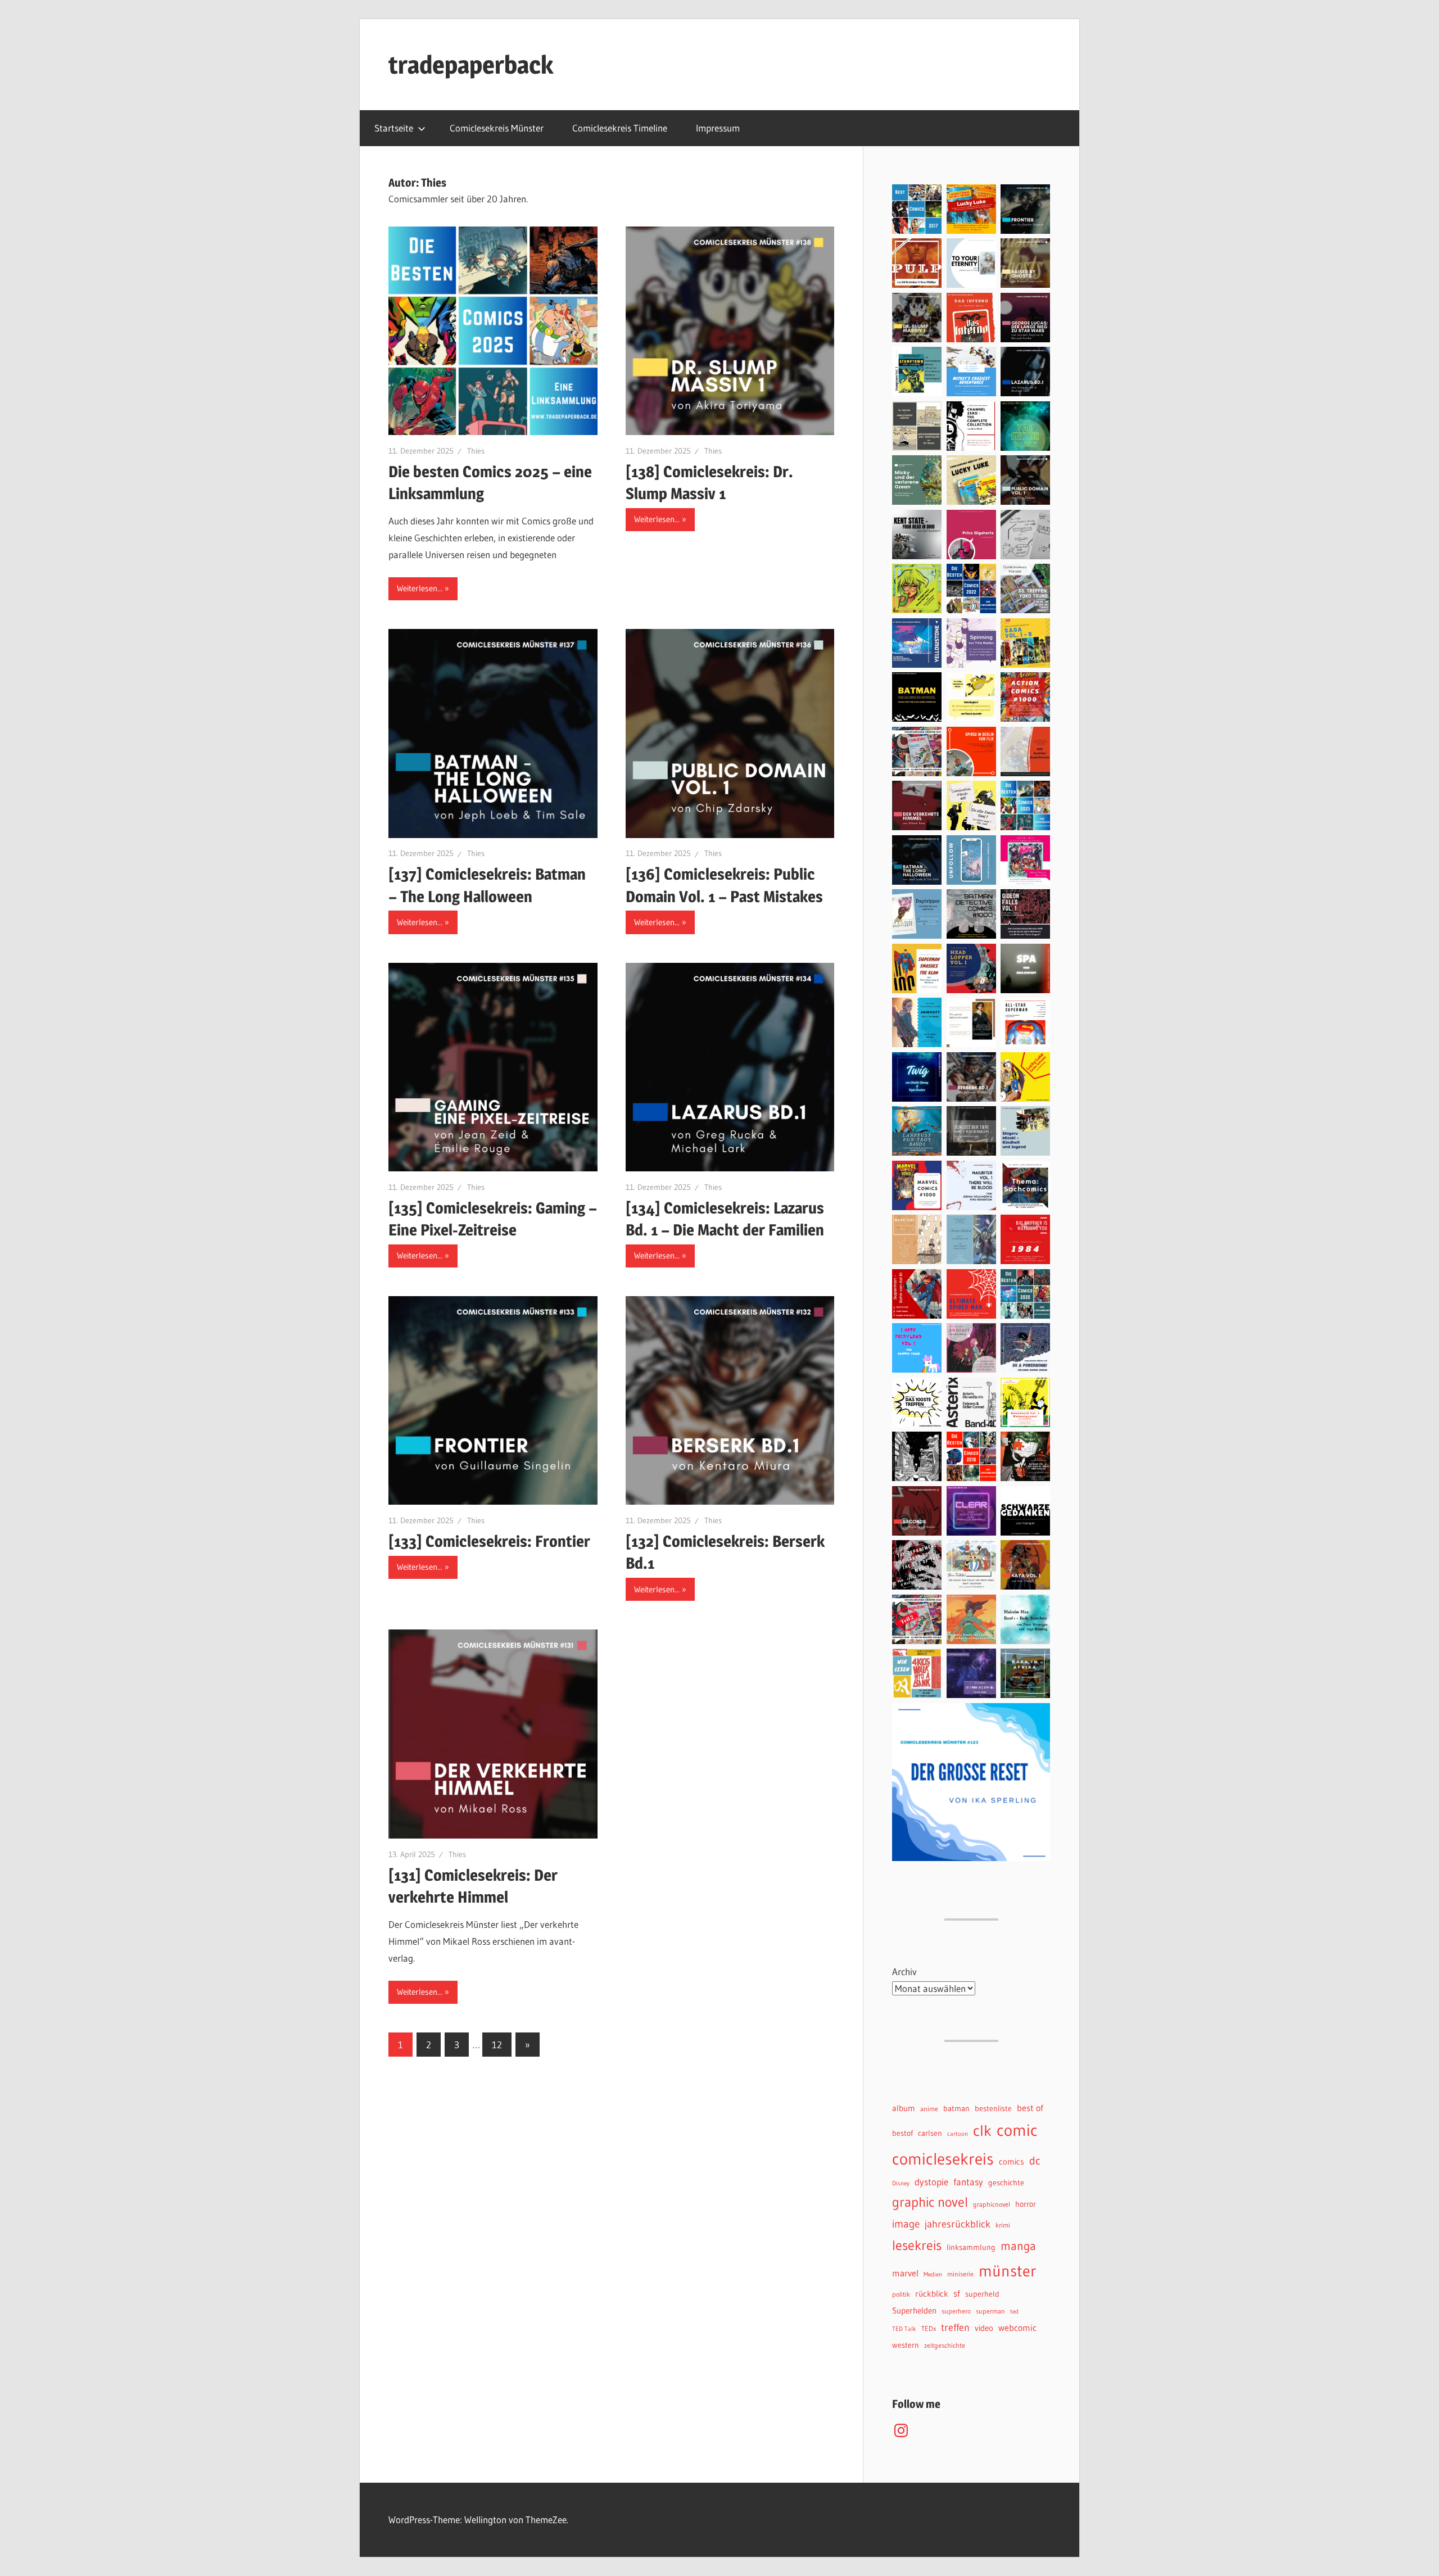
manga (1018, 2246)
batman (956, 2109)
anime (929, 2109)
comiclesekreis (943, 2159)
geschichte (1006, 2183)
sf (957, 2293)
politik (901, 2294)
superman (990, 2311)
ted (1014, 2312)
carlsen (930, 2133)
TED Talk (904, 2329)
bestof (902, 2133)
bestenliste (993, 2109)
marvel (905, 2273)
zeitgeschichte (945, 2345)
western (906, 2345)
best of (1030, 2108)
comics (1012, 2162)
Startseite (394, 128)
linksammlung (971, 2247)
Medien (933, 2274)
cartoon (958, 2134)
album (904, 2108)
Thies (476, 451)
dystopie (931, 2182)
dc (1035, 2160)
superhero (956, 2311)
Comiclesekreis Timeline (620, 128)
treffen (955, 2327)
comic (1017, 2130)
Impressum (718, 128)
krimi (1003, 2225)
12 (497, 2045)
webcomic (1017, 2328)
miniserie (960, 2274)
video (984, 2328)
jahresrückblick (958, 2224)
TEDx (929, 2328)
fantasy (968, 2182)
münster (1007, 2271)
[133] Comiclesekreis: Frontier (489, 1541)
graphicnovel (992, 2204)
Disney (901, 2183)
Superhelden (914, 2311)
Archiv (904, 1971)
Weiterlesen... (420, 588)
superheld (982, 2294)
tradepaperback (471, 65)
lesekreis (917, 2245)
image (906, 2224)
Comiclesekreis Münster (497, 128)
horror (1026, 2204)
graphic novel (930, 2202)
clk (982, 2131)
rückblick (932, 2294)
